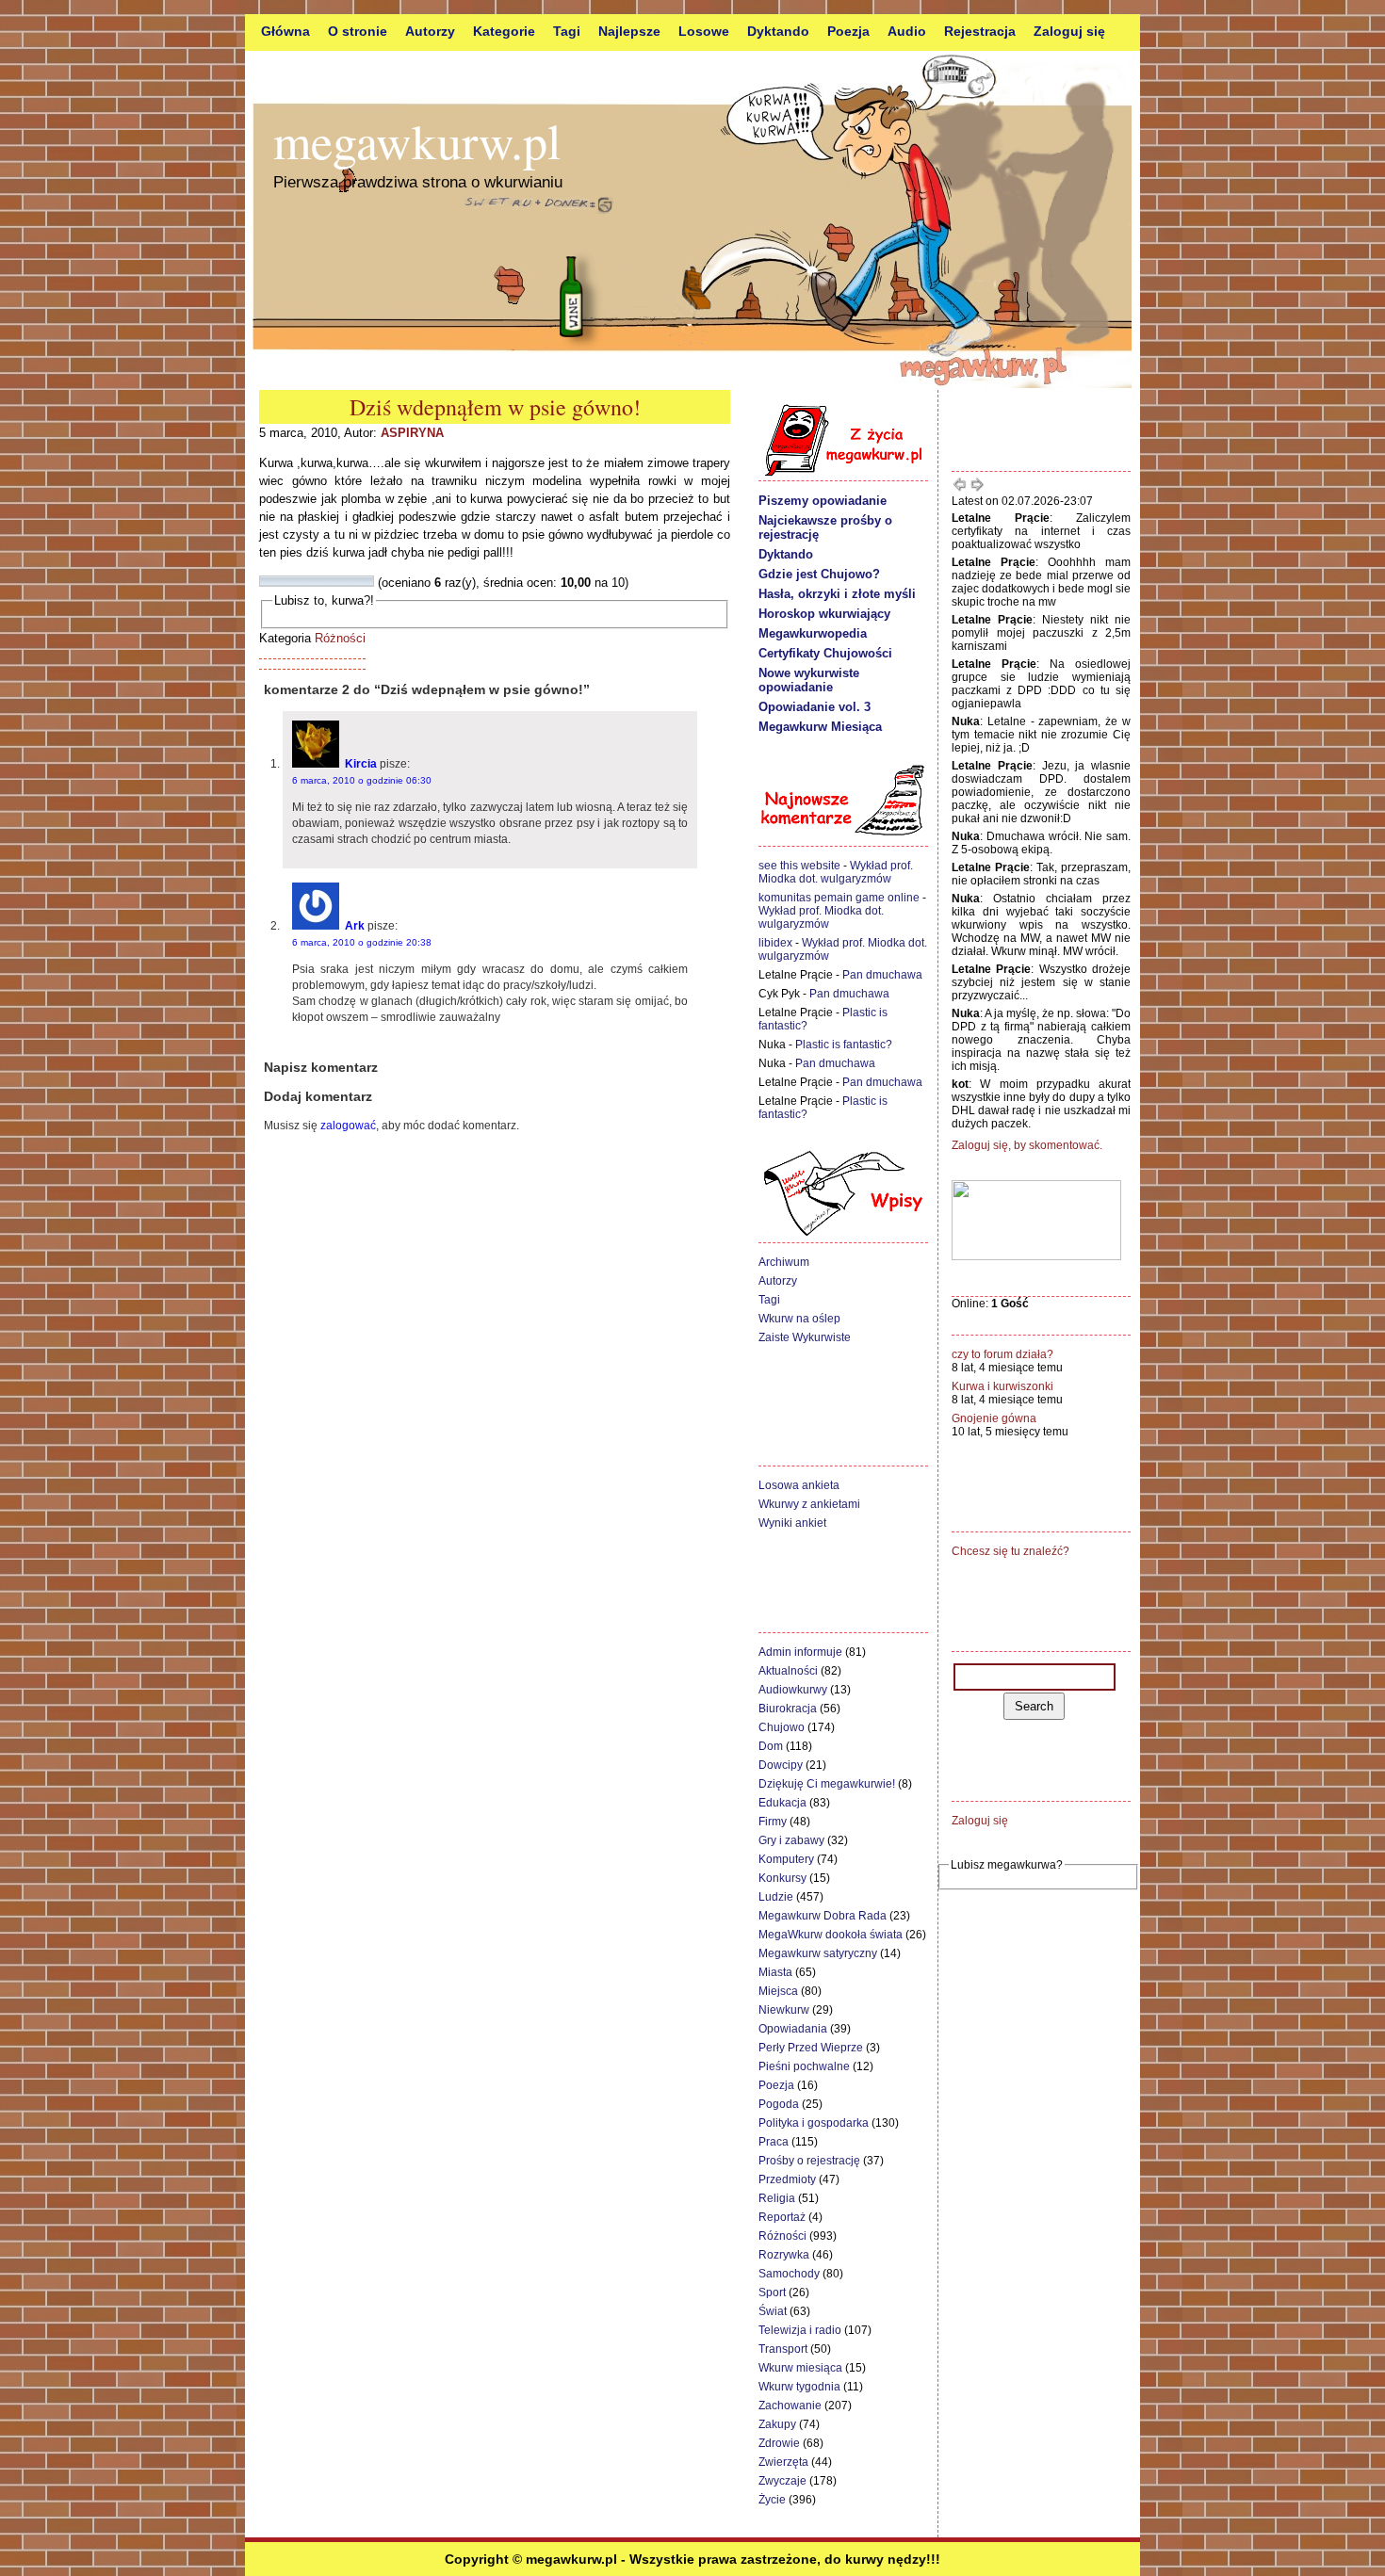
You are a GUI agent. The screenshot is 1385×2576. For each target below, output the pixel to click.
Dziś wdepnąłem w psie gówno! (495, 407)
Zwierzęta (783, 2462)
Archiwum (784, 1262)
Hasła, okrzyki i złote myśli (837, 594)
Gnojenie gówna (994, 1418)
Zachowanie (790, 2406)
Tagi (567, 31)
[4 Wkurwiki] (300, 581)
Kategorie (504, 31)
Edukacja (782, 1803)
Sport (772, 2292)
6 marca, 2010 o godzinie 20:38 (362, 942)
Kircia (361, 764)
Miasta (775, 1972)
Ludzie (776, 1897)
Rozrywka (784, 2255)
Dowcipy (781, 1765)
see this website (799, 866)
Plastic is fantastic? (844, 1045)
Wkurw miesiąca (800, 2368)
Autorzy (430, 31)
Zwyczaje (782, 2481)
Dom (771, 1746)
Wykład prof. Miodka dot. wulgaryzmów (836, 872)
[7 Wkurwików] (334, 581)
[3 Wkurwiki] (288, 581)
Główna (285, 31)
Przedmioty (787, 2179)
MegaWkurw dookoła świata (831, 1935)
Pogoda (779, 2104)
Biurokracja (788, 1709)
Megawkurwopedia (813, 633)
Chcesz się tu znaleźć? (1010, 1551)
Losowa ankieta (799, 1485)
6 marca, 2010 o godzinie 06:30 (362, 780)
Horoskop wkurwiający (824, 614)
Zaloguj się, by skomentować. (1027, 1145)
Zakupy (777, 2424)
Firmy (773, 1822)
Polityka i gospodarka (814, 2123)
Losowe (704, 31)
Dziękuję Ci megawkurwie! (827, 1784)
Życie (772, 2500)
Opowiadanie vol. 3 (815, 707)
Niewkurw (784, 2010)
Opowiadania (793, 2029)
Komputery (786, 1859)
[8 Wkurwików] (345, 581)
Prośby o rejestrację (809, 2161)
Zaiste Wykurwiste (805, 1337)
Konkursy (782, 1878)
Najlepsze (629, 31)
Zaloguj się (1069, 31)
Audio (907, 31)
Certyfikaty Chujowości (825, 653)
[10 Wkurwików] (367, 581)
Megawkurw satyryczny (818, 1953)
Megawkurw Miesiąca (820, 727)
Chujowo (782, 1727)
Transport (783, 2349)
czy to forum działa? (1002, 1354)
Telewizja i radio (800, 2330)
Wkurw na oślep (799, 1319)
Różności (340, 638)
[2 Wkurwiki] (277, 581)
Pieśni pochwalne (804, 2066)
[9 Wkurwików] (356, 581)
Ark (355, 926)
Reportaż (782, 2217)
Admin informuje (800, 1652)
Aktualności (788, 1671)
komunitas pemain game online (839, 898)
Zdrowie (779, 2443)
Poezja (848, 31)
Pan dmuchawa (882, 975)
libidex (775, 943)
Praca (774, 2142)
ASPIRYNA (412, 433)
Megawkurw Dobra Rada (823, 1916)
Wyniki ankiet (792, 1523)
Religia (777, 2198)
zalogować (348, 1126)
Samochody (789, 2274)
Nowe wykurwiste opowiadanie (809, 680)
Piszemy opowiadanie (823, 501)
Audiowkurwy (793, 1690)
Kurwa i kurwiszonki (1002, 1386)
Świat (773, 2311)
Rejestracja (980, 31)
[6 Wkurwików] (322, 581)
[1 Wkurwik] (266, 581)
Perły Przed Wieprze (811, 2048)
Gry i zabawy (791, 1840)
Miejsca (778, 1991)
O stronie (358, 31)
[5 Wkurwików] (311, 581)
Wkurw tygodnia (799, 2387)
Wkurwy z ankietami (809, 1504)
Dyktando (778, 31)
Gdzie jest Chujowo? (819, 574)
